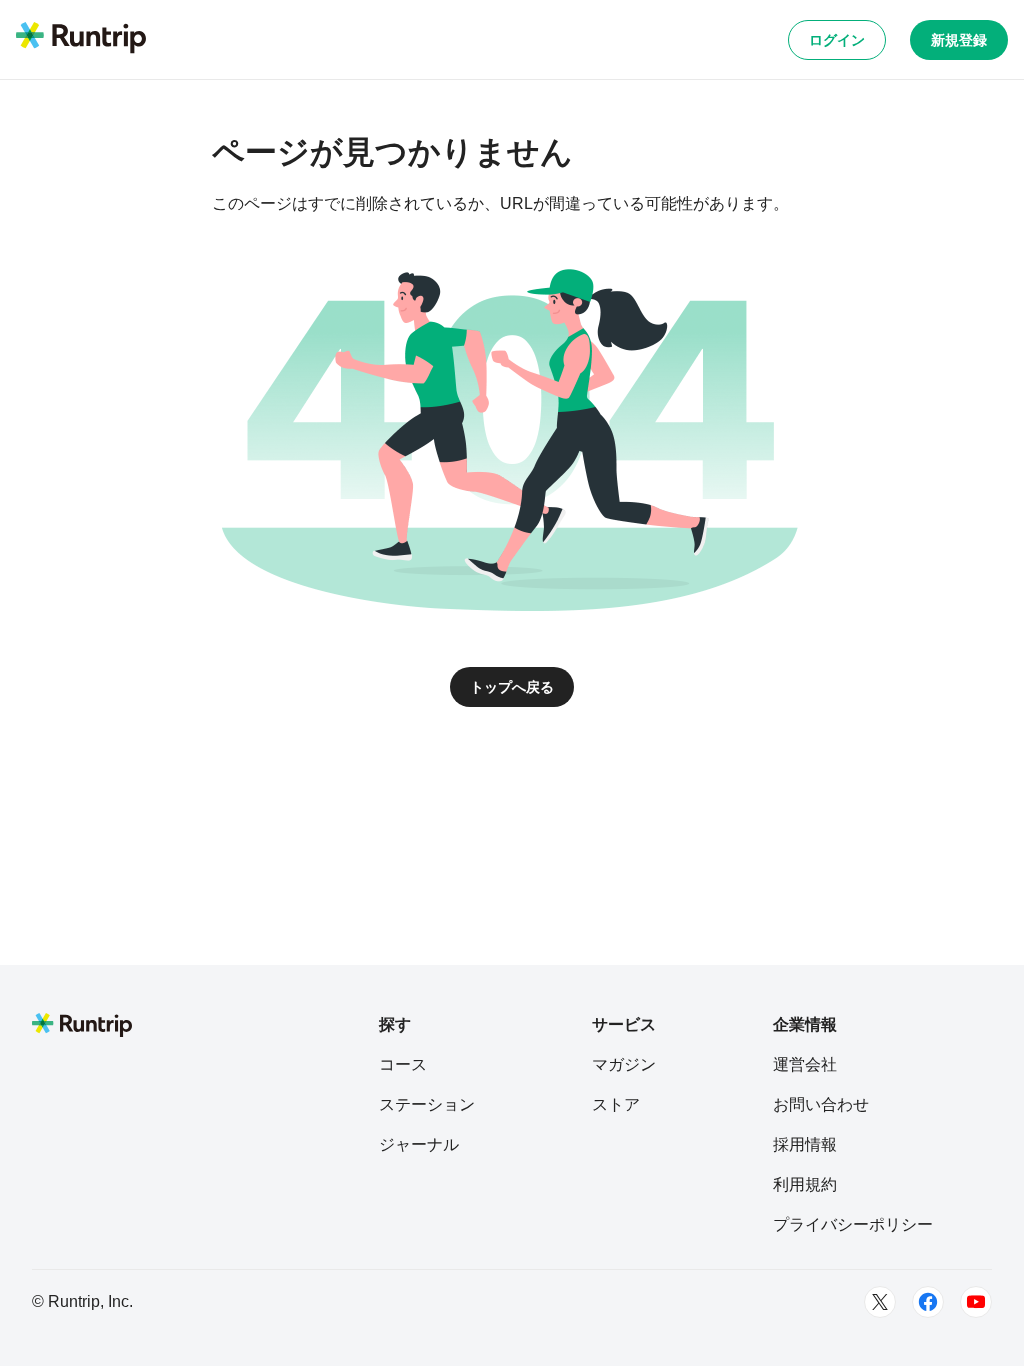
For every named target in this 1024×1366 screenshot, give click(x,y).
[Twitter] (880, 1302)
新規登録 (959, 40)
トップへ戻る (512, 687)
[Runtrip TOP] (81, 39)
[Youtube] (976, 1302)
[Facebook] (928, 1302)
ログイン (837, 40)
